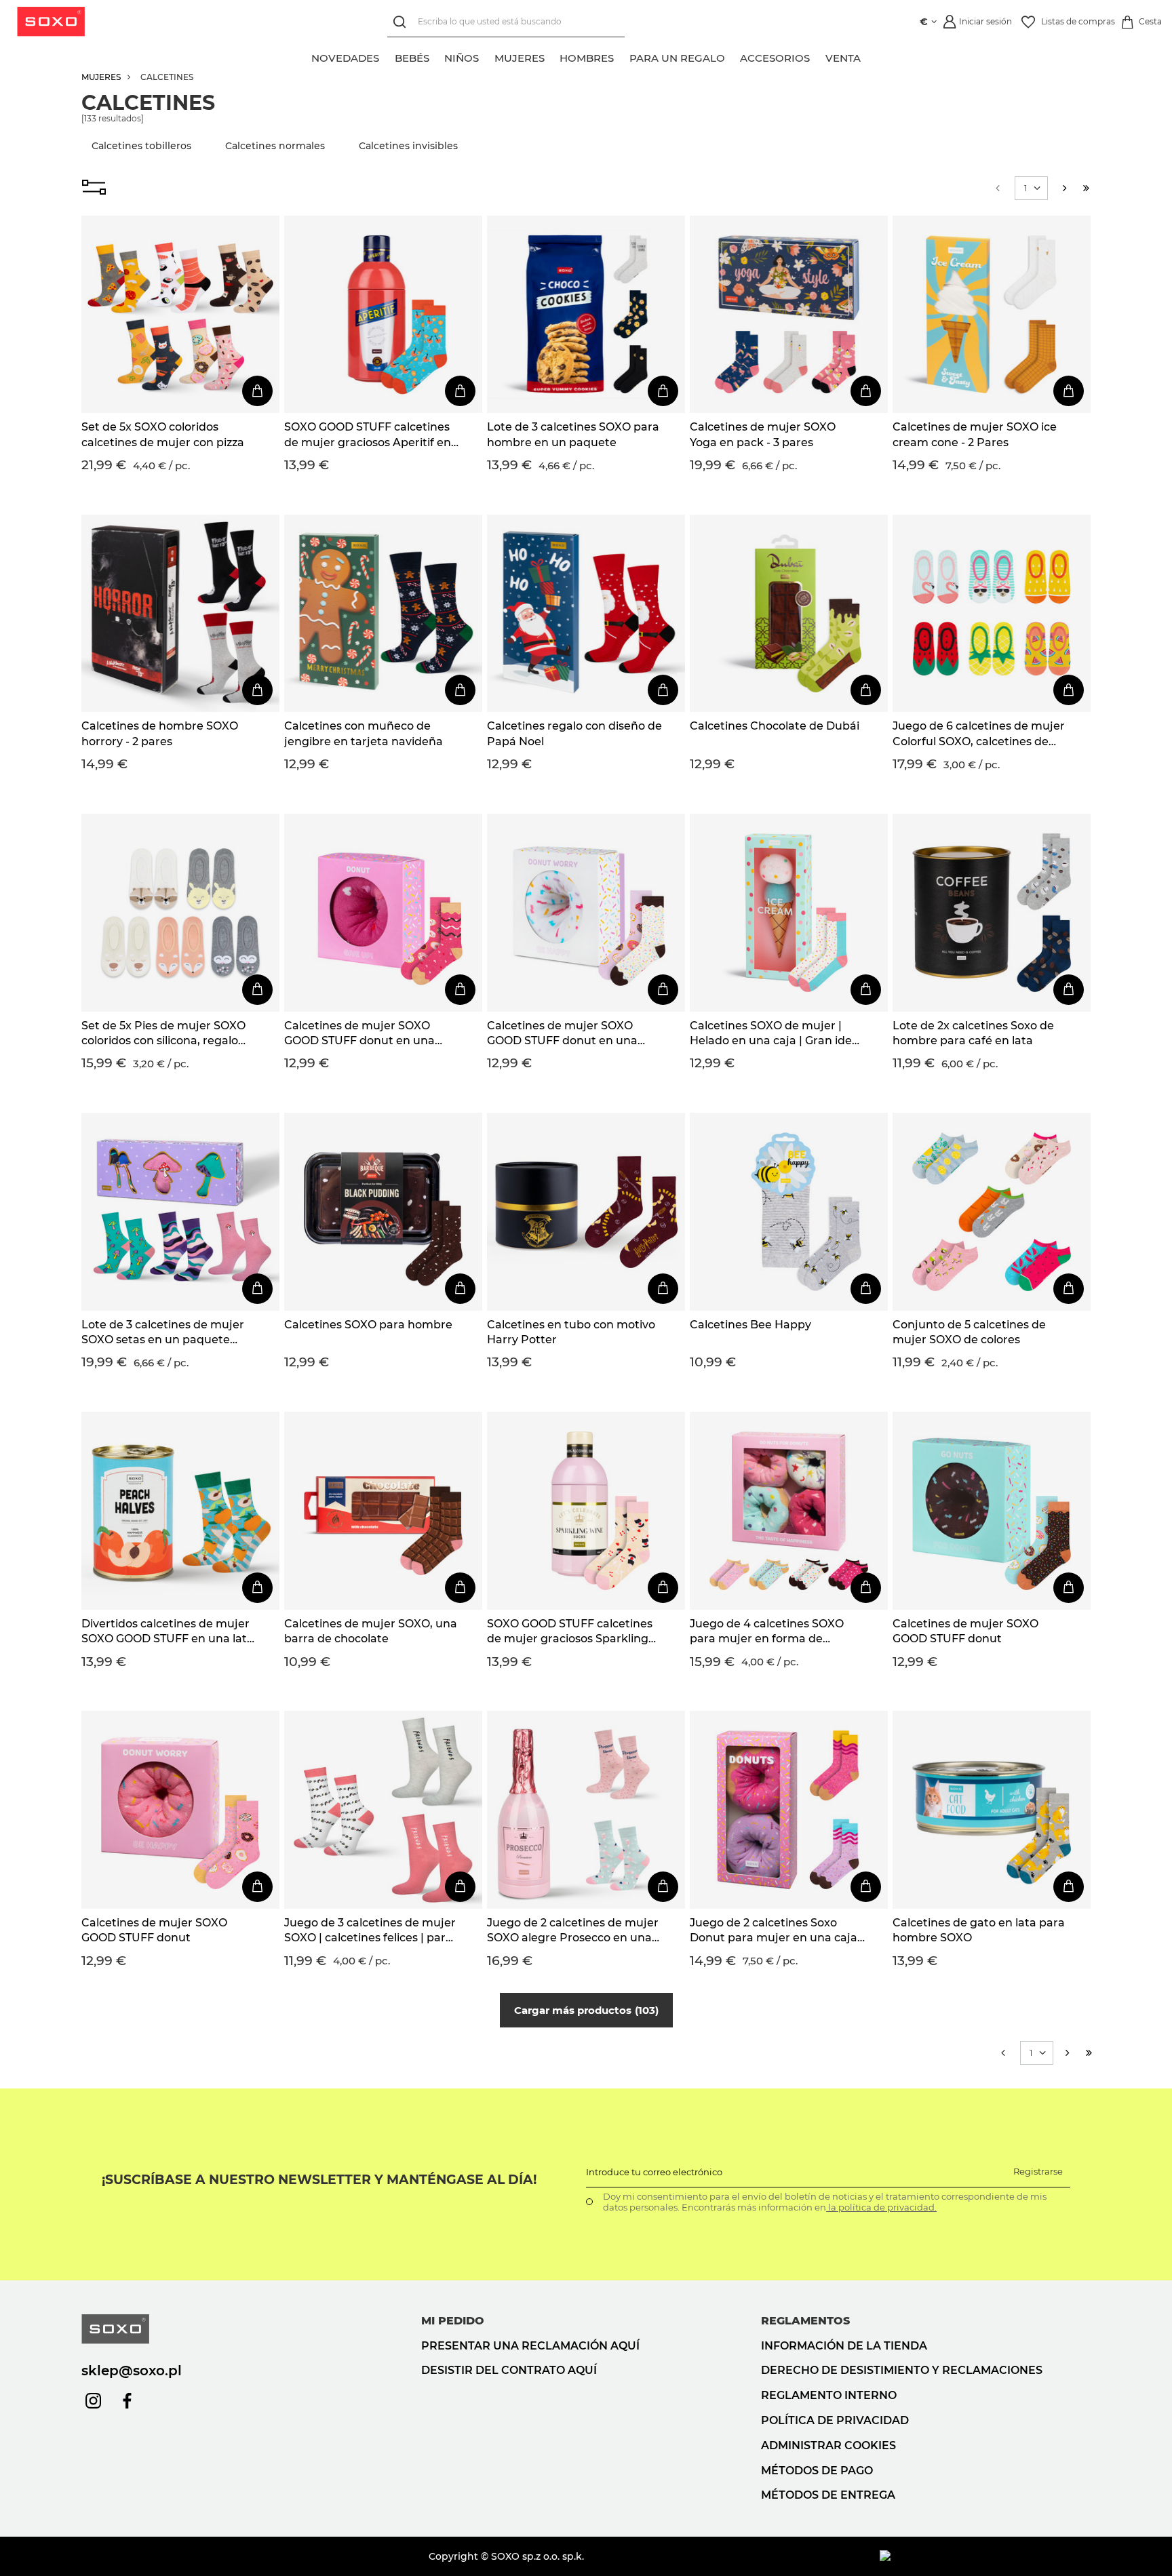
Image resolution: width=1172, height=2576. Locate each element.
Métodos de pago (817, 2471)
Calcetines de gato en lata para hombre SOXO (979, 1930)
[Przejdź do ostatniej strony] (1086, 188)
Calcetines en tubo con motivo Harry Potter (571, 1332)
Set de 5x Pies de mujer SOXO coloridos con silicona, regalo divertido (163, 1034)
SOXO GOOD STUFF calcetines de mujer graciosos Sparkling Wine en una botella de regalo (570, 1632)
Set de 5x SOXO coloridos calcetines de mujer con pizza (163, 434)
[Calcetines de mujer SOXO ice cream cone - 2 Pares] (992, 315)
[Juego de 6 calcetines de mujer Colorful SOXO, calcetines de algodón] (992, 614)
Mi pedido (453, 2321)
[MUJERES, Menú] (552, 56)
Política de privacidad (835, 2420)
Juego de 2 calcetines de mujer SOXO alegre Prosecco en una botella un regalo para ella (573, 1931)
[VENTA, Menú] (868, 56)
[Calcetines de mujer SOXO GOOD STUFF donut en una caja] (383, 913)
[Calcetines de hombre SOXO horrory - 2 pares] (180, 614)
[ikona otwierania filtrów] (94, 189)
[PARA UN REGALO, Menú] (732, 56)
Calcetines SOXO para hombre (368, 1325)
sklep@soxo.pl (132, 2371)
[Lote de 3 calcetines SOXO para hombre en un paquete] (586, 315)
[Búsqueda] (403, 22)
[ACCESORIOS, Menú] (818, 56)
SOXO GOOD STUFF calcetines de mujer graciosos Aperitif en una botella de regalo (368, 435)
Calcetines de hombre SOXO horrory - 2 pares (160, 733)
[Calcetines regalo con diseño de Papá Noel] (586, 614)
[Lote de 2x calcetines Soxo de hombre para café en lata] (992, 913)
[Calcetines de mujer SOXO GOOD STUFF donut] (992, 1511)
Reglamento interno (829, 2395)
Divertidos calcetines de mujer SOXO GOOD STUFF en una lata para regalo (168, 1632)
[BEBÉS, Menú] (437, 56)
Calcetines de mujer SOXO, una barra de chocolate (371, 1631)
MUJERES (101, 77)
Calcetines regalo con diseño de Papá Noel (574, 733)
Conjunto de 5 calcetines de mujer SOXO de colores (969, 1332)
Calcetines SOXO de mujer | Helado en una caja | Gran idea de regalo (774, 1034)
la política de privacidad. (881, 2207)
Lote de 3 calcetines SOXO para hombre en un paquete (573, 434)
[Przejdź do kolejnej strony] (1065, 188)
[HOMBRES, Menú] (622, 56)
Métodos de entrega (828, 2495)
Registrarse (1038, 2171)
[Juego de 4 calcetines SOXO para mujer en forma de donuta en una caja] (789, 1511)
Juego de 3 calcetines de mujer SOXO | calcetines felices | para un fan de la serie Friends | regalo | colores (370, 1931)
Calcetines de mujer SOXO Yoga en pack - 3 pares (763, 434)
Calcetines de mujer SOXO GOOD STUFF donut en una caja (359, 1034)
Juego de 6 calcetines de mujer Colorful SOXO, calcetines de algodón (979, 734)
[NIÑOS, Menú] (487, 56)
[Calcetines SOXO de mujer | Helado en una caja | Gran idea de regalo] (789, 913)
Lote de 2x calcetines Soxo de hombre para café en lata (973, 1033)
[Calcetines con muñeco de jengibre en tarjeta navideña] (383, 614)
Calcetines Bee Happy (750, 1325)
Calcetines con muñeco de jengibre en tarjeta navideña (364, 733)
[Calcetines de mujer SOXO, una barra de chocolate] (383, 1511)
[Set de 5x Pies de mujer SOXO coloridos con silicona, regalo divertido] (180, 913)
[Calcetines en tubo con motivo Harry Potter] (586, 1212)
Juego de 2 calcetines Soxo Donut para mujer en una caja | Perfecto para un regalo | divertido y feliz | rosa (777, 1931)
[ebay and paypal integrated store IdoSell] (985, 2556)
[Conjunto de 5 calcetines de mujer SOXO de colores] (992, 1212)
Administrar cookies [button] (828, 2445)
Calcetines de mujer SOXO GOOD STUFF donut (965, 1631)
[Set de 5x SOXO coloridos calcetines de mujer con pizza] (180, 315)
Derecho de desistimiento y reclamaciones (902, 2370)
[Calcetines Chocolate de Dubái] (789, 614)
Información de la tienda (844, 2346)
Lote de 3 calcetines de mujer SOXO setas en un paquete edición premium (163, 1333)
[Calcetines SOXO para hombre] (383, 1212)
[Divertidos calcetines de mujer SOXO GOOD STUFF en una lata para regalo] (180, 1511)
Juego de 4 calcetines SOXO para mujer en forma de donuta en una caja (767, 1632)
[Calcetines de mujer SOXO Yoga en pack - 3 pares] (789, 315)
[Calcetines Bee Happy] (789, 1212)
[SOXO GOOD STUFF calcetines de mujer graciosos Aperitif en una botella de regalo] (383, 315)
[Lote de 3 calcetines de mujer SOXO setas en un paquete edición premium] (180, 1212)
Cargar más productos (585, 2010)
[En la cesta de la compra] (257, 391)
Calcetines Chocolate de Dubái (775, 726)
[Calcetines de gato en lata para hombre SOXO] (992, 1810)
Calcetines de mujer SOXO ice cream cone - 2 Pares (975, 434)
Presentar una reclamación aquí (530, 2346)
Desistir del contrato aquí (509, 2370)
